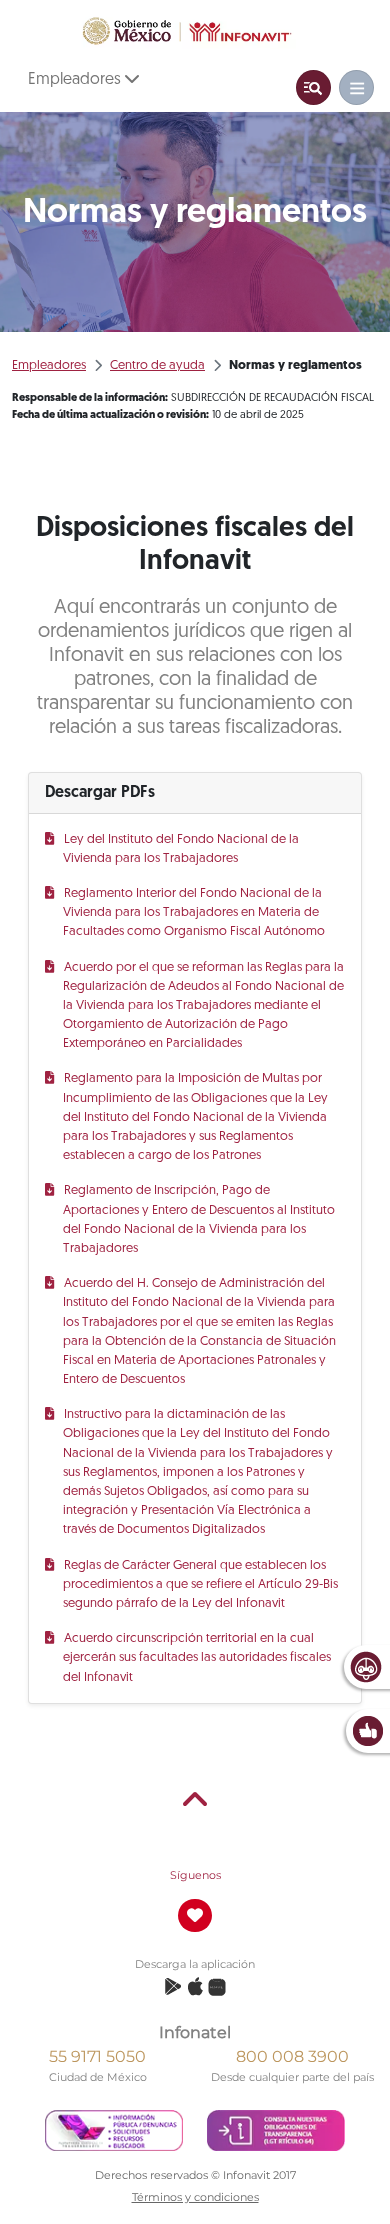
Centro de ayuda (157, 365)
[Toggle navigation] (313, 87)
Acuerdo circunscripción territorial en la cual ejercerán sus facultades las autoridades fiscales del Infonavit (197, 1657)
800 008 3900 (292, 2056)
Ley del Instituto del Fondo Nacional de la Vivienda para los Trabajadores (181, 849)
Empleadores (76, 80)
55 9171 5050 (97, 2056)
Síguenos (195, 1875)
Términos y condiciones (195, 2197)
